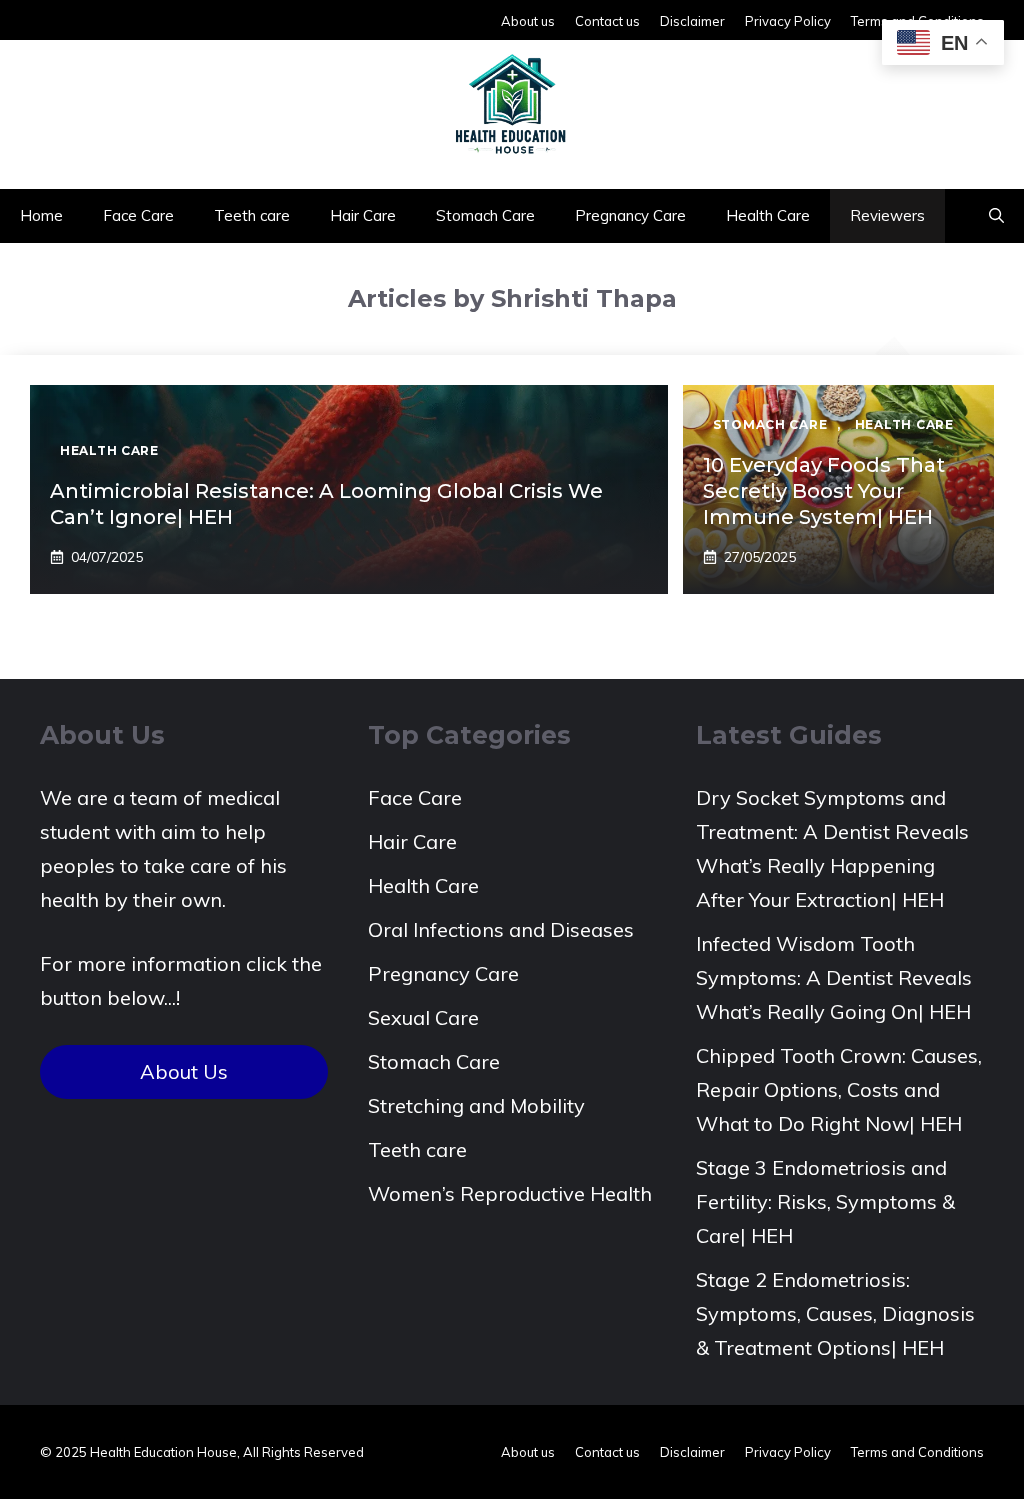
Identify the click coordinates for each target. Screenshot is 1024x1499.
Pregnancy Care (630, 215)
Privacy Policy (788, 21)
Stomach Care (485, 215)
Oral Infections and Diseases (501, 929)
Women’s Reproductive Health (510, 1193)
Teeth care (252, 215)
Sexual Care (423, 1017)
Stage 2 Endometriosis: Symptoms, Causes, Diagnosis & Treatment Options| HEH (835, 1313)
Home (41, 215)
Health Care (768, 215)
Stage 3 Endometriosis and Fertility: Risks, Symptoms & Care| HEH (825, 1201)
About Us (184, 1071)
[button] (996, 216)
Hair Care (363, 215)
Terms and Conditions (917, 1452)
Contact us (607, 21)
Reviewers (887, 215)
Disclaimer (692, 21)
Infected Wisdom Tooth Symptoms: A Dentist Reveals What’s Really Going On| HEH (834, 977)
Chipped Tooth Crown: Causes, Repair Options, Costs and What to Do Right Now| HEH (839, 1089)
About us (528, 21)
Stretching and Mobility (476, 1105)
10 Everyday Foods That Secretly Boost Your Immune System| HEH (824, 491)
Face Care (138, 215)
